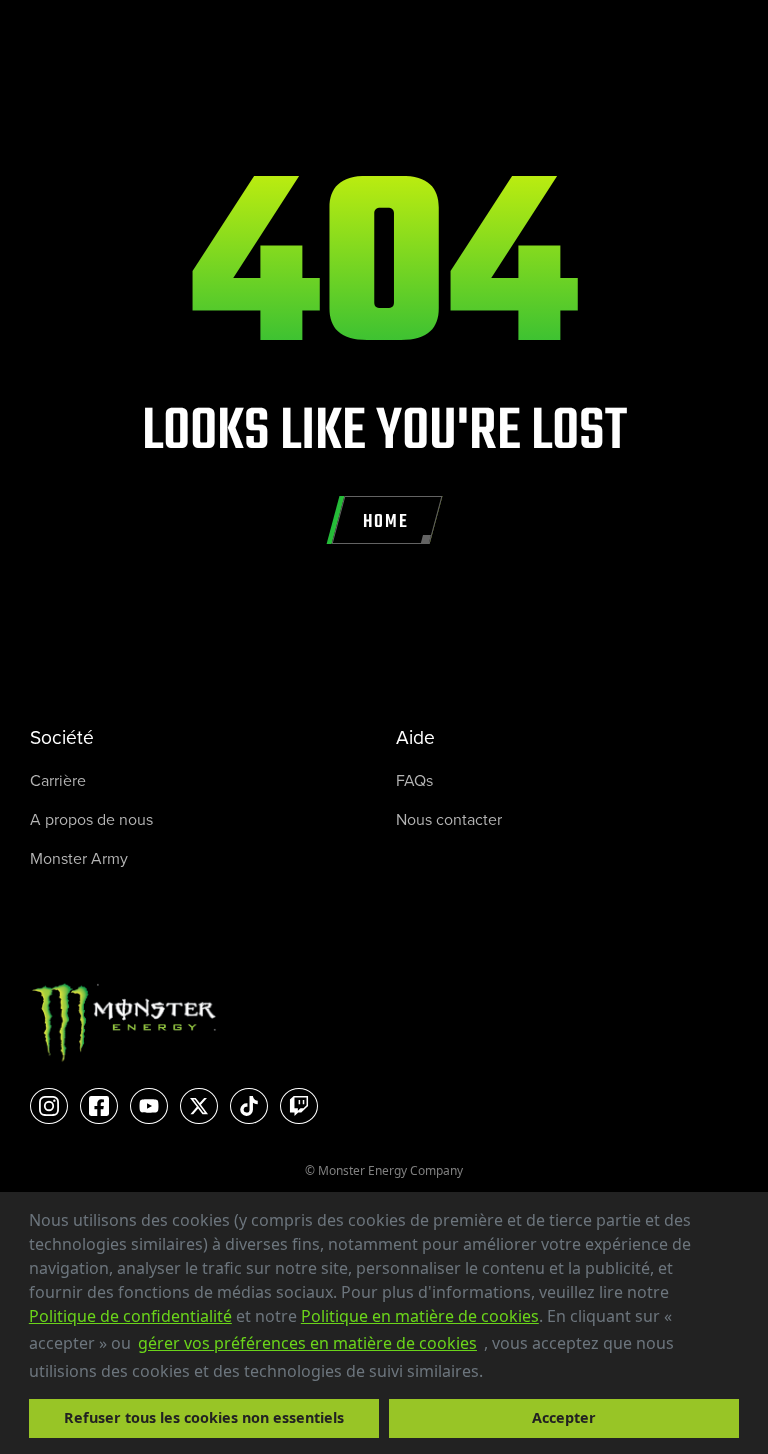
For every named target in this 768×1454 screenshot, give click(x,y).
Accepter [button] (564, 1417)
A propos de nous (91, 819)
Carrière (58, 780)
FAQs (414, 780)
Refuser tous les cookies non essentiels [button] (204, 1417)
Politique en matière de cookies (420, 1316)
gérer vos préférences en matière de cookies (307, 1343)
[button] (490, 1373)
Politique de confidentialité (130, 1316)
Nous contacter (449, 819)
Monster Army (79, 858)
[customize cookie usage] (502, 1376)
